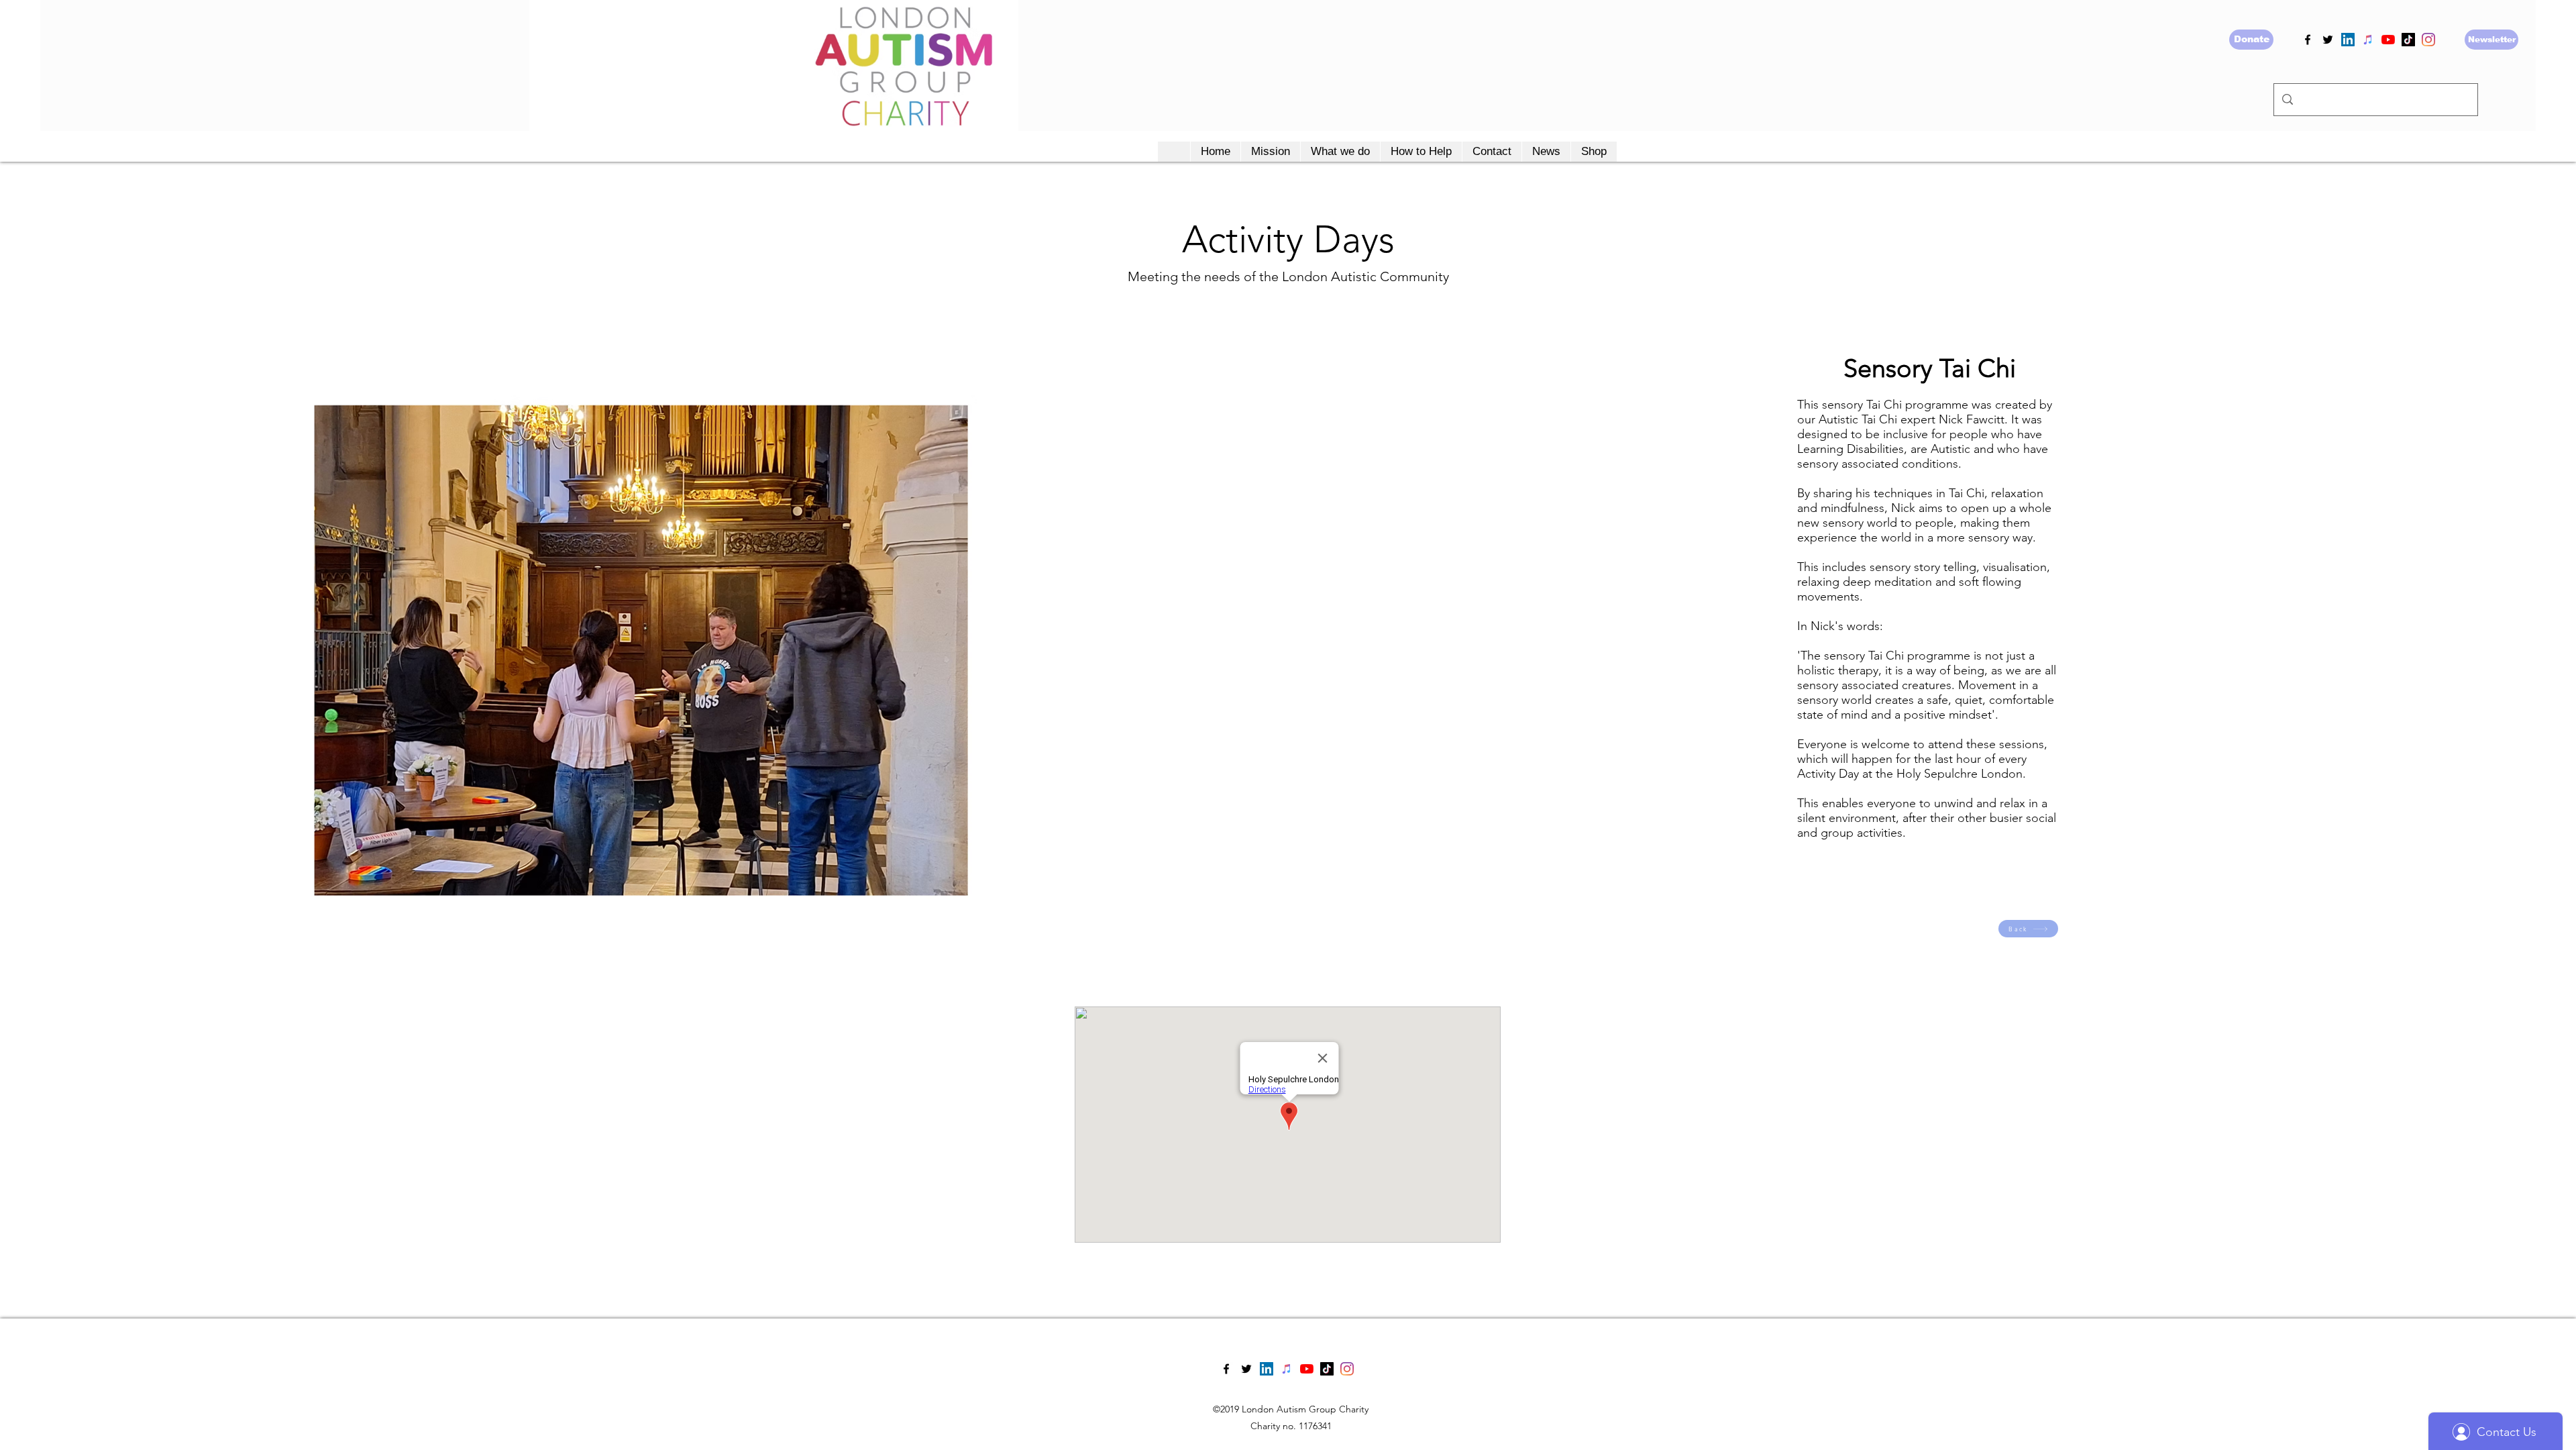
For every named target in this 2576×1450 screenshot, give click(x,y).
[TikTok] (2408, 40)
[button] (1270, 152)
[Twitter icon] (2328, 40)
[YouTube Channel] (2388, 40)
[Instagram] (2428, 40)
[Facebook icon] (2308, 40)
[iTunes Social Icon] (2368, 40)
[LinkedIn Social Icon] (2348, 40)
